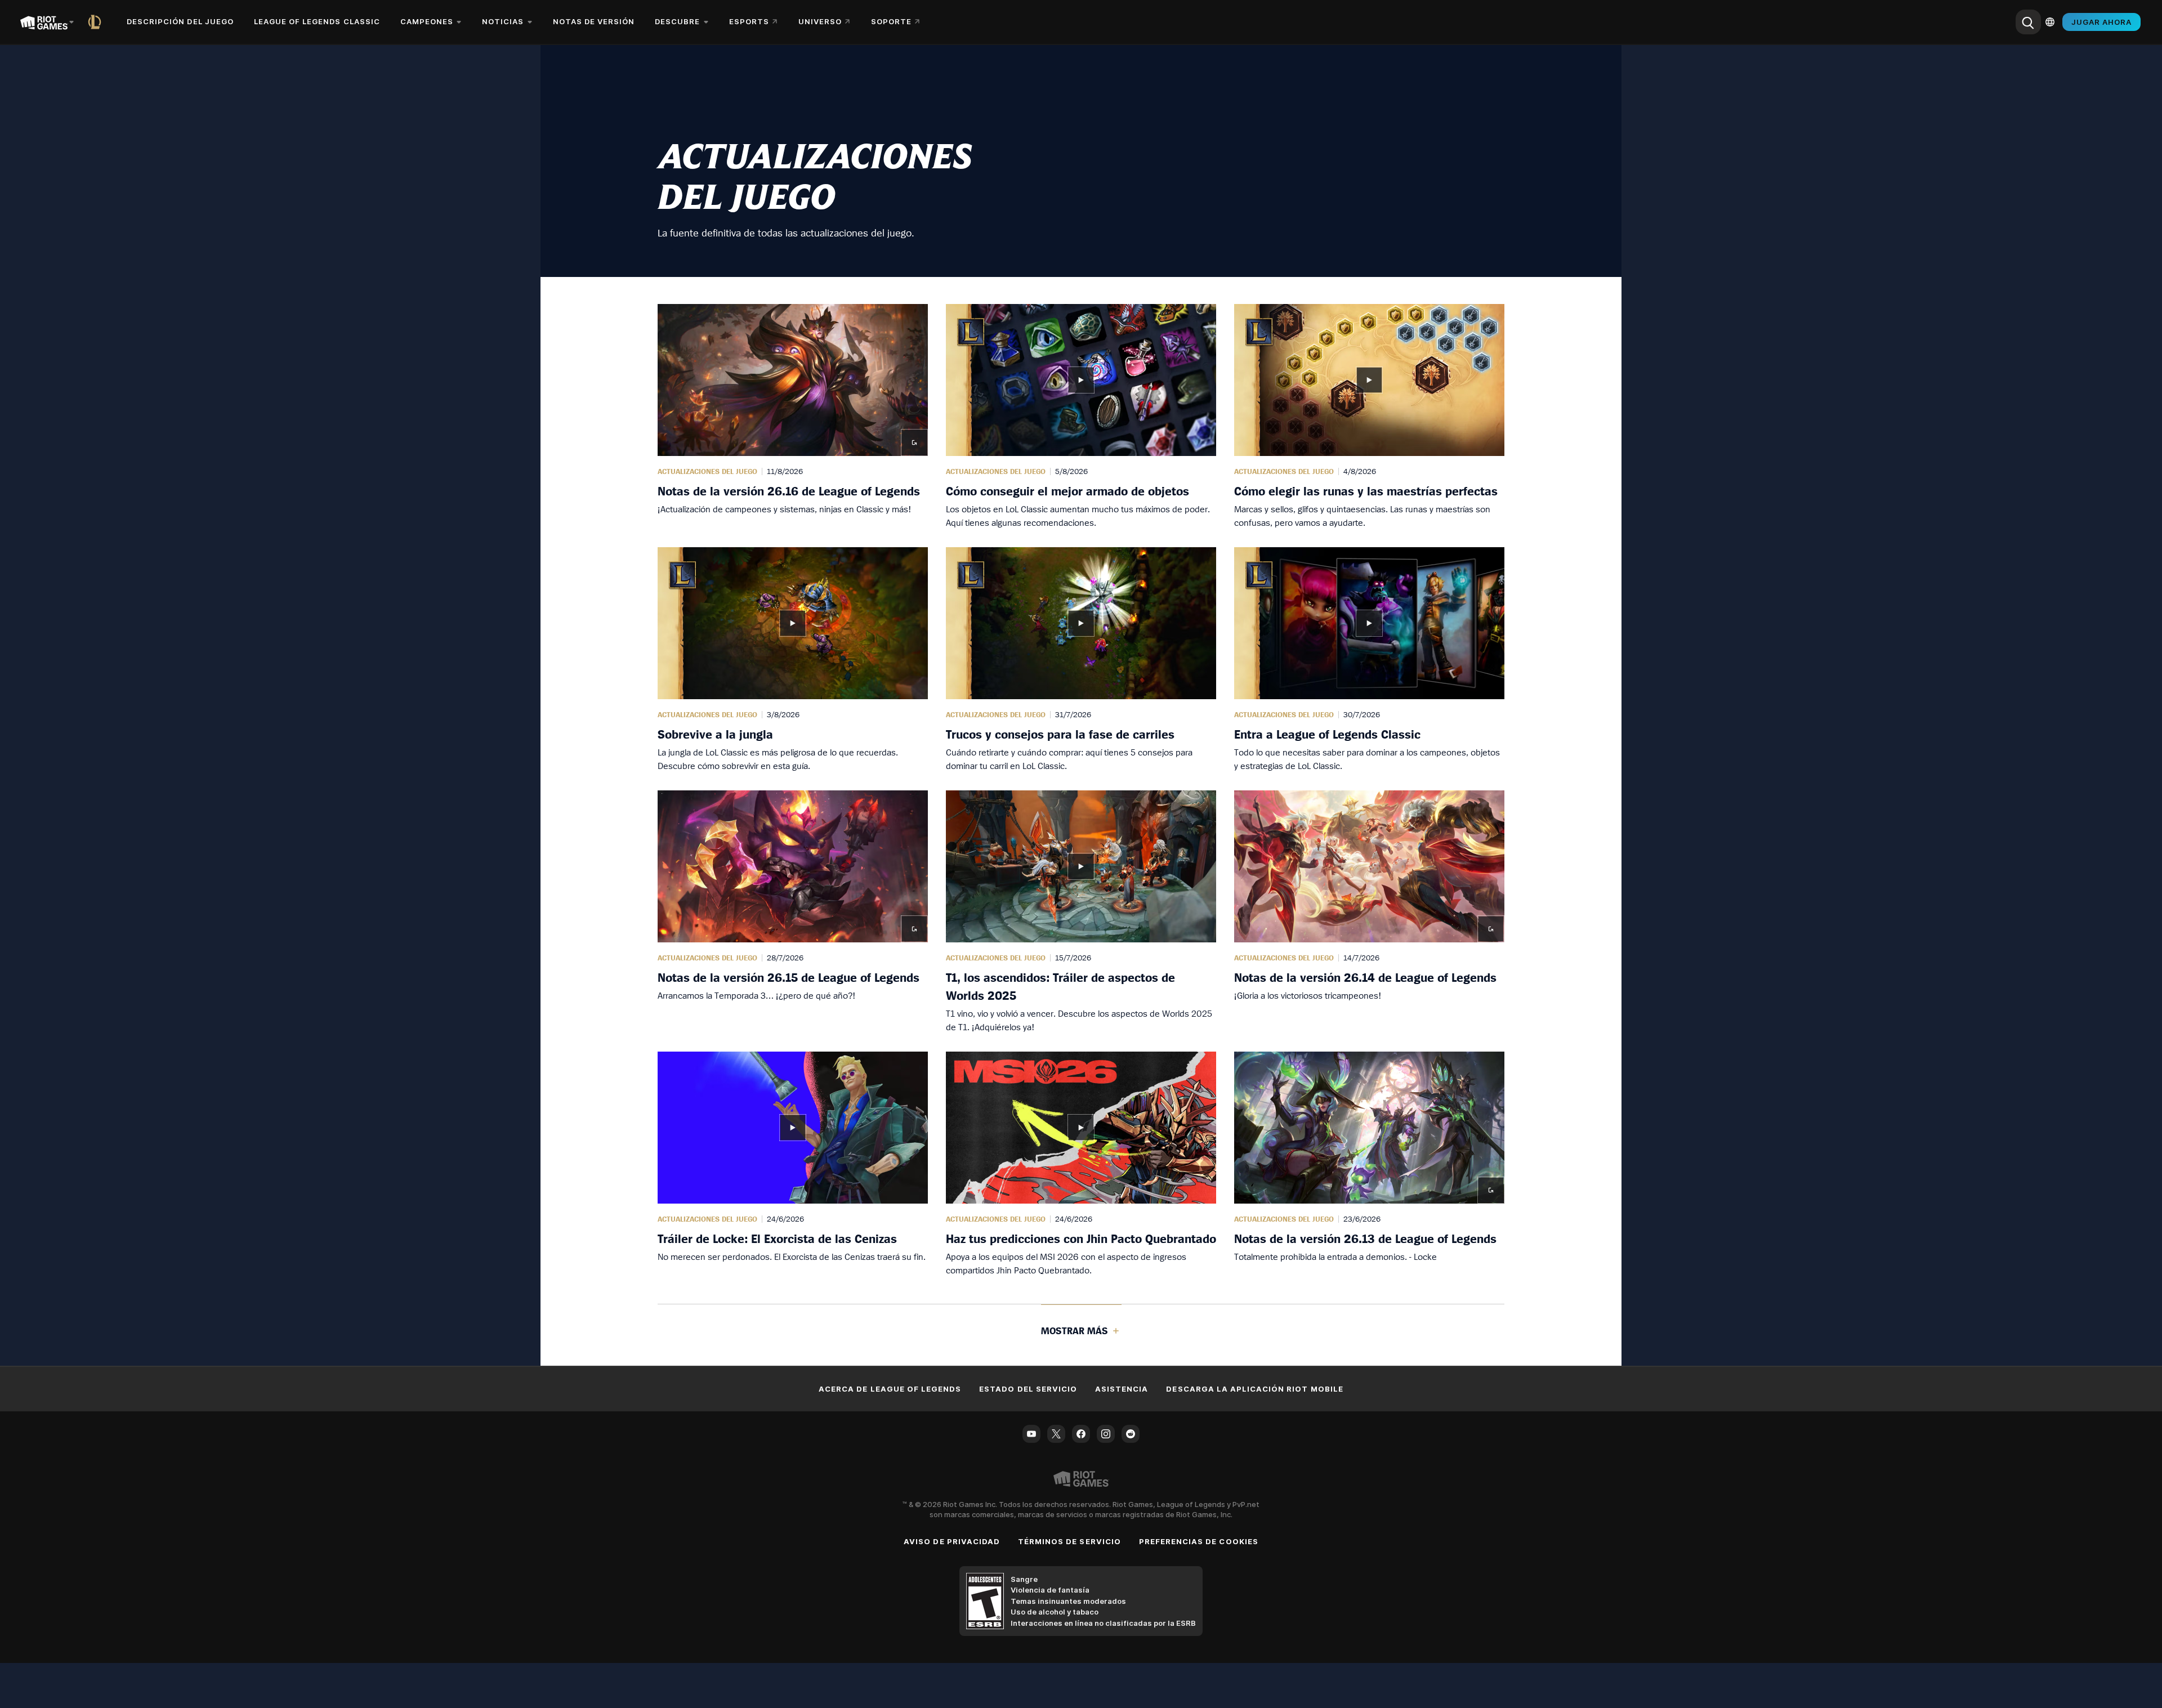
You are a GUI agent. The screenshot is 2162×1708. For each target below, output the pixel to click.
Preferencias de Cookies (1199, 1541)
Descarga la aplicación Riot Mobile (1254, 1389)
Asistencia (1122, 1389)
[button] (793, 417)
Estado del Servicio (1028, 1389)
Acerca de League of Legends (890, 1389)
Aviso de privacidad (952, 1541)
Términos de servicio (1069, 1541)
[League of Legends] (97, 22)
